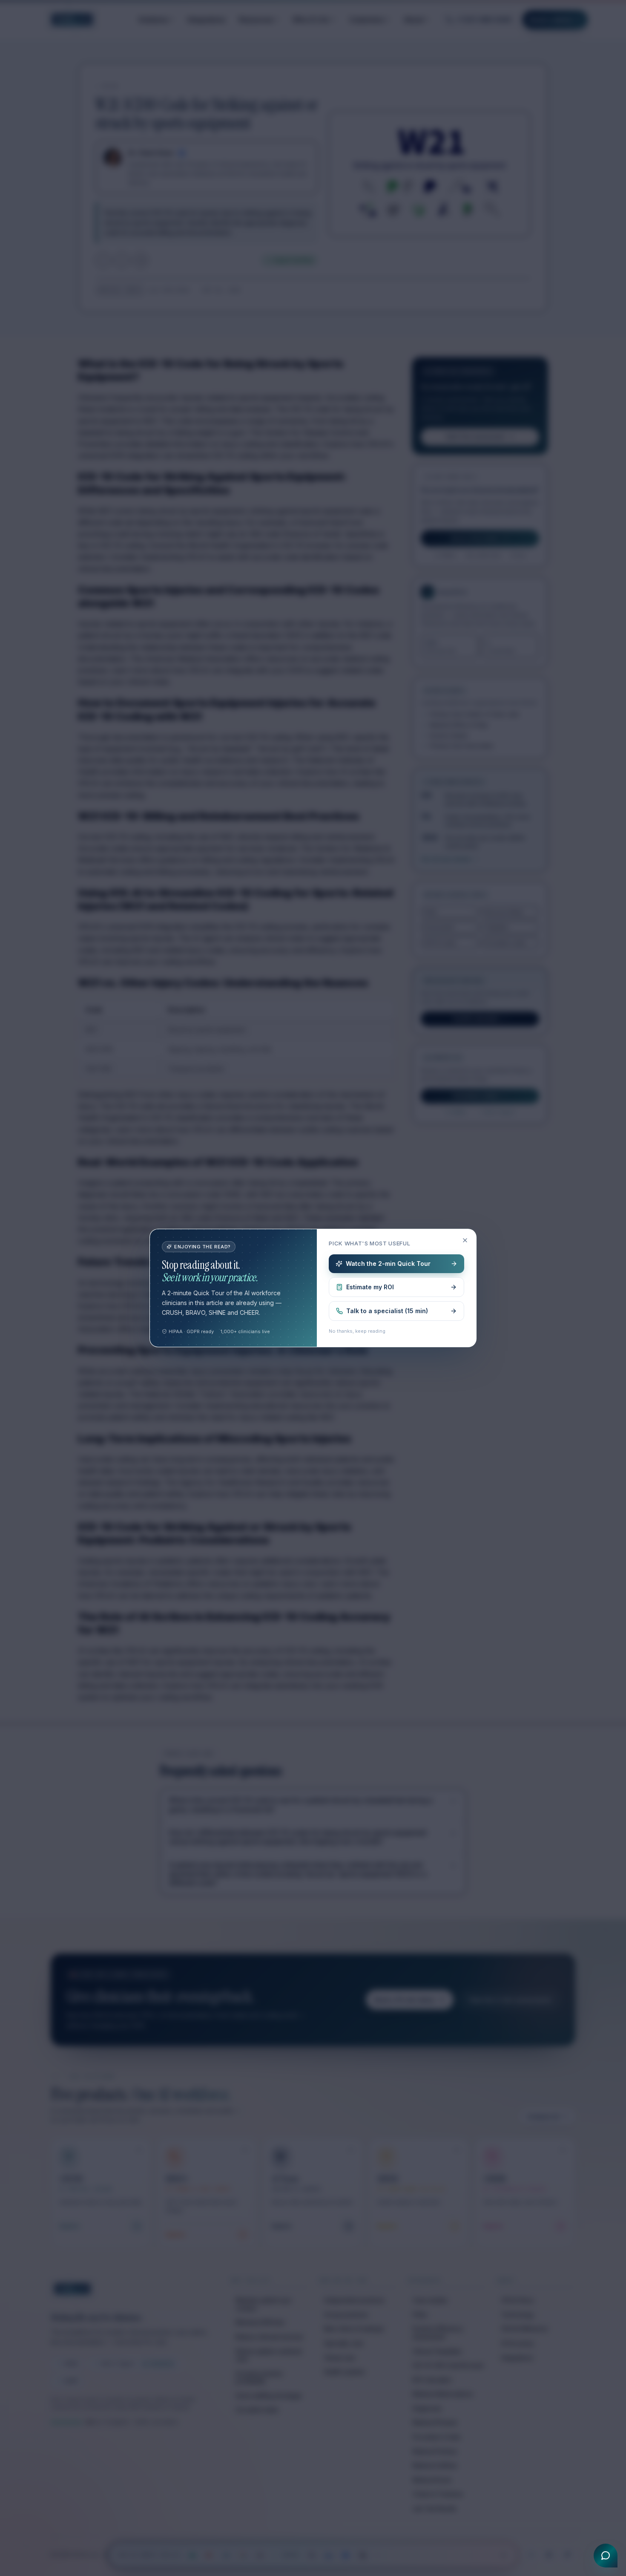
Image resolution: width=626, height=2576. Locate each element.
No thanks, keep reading (357, 1331)
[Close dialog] (465, 1240)
